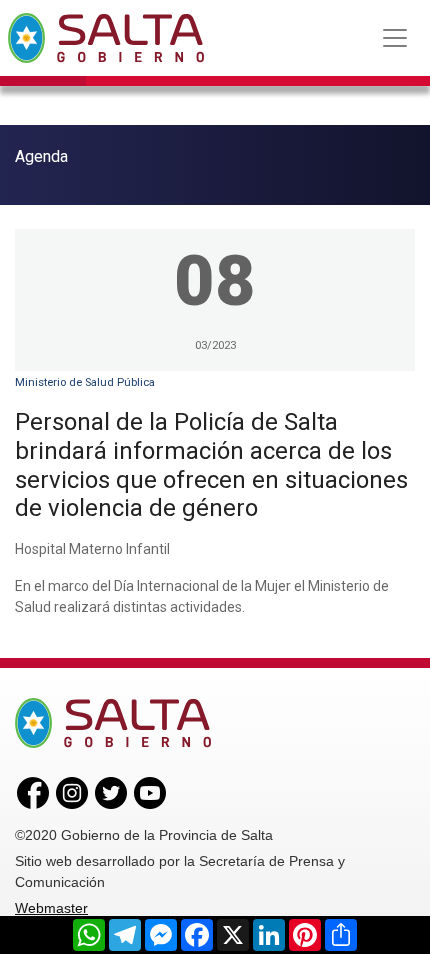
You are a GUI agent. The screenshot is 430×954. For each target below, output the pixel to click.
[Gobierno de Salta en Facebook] (33, 792)
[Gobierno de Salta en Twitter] (111, 792)
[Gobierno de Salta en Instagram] (72, 792)
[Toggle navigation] (395, 38)
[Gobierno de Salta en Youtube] (150, 792)
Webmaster (51, 908)
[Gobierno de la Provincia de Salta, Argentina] (106, 38)
